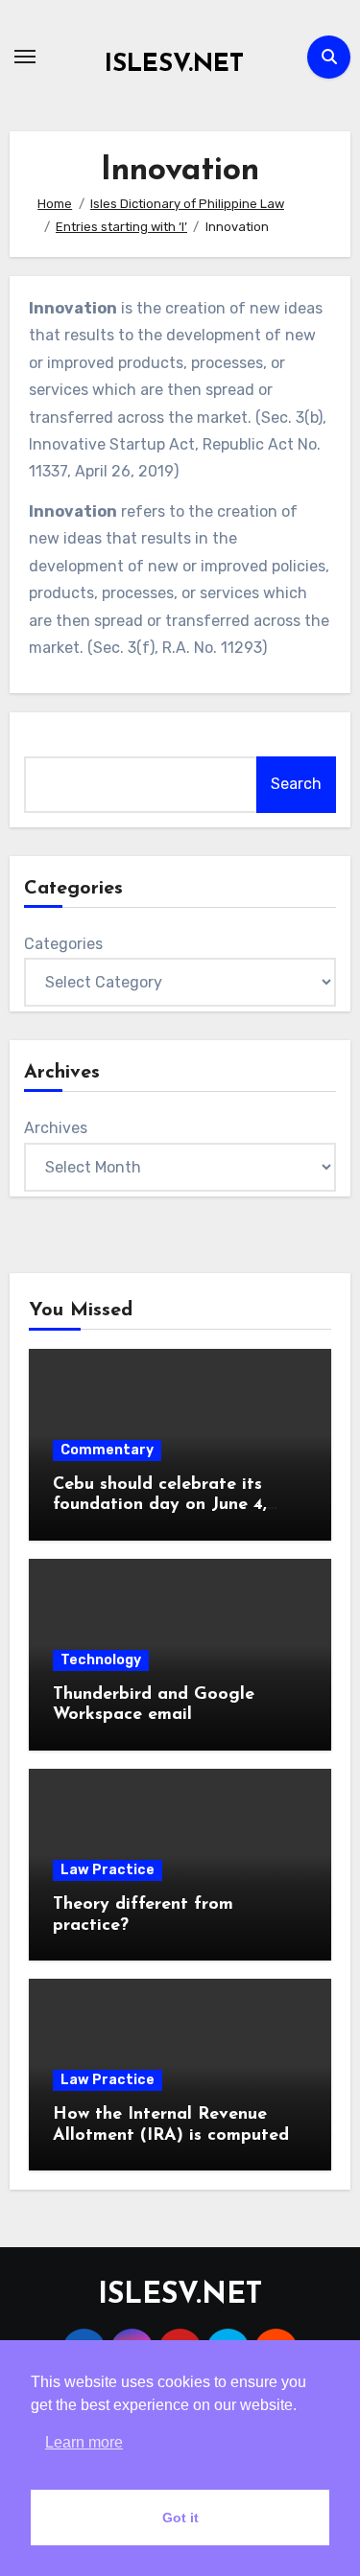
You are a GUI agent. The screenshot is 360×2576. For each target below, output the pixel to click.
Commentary (107, 1450)
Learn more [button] (84, 2442)
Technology (101, 1660)
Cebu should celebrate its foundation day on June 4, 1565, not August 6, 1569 (160, 1506)
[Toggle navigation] (25, 57)
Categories (63, 944)
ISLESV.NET (174, 65)
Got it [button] (180, 2518)
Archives (56, 1128)
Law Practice (108, 1870)
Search (296, 784)
